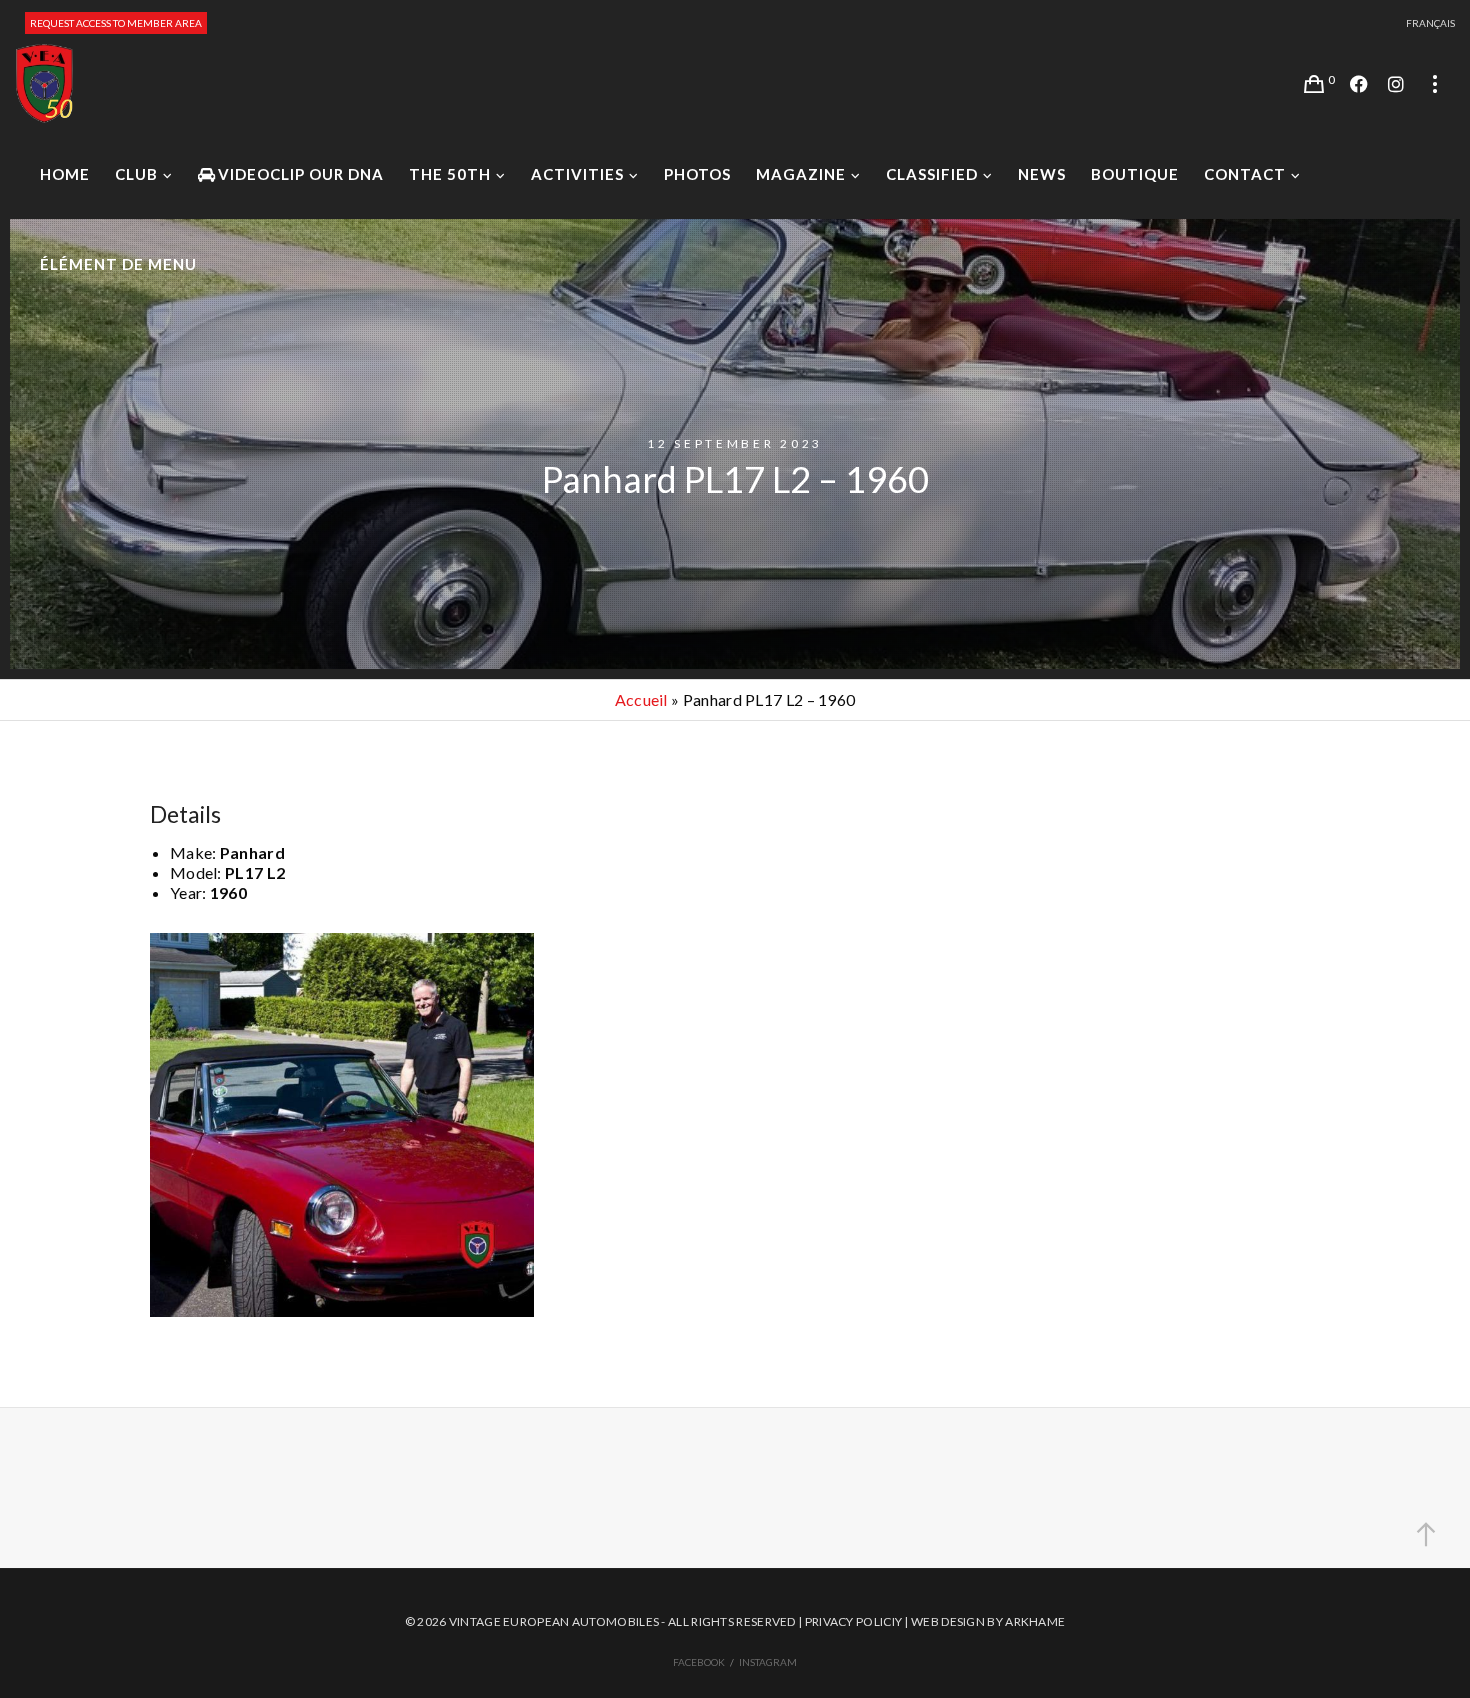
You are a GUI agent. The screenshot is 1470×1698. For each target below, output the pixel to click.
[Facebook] (1359, 84)
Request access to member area (116, 23)
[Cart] (1314, 84)
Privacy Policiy (854, 1621)
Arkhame (1035, 1621)
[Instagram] (1396, 84)
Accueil (641, 699)
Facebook (699, 1662)
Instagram (768, 1662)
